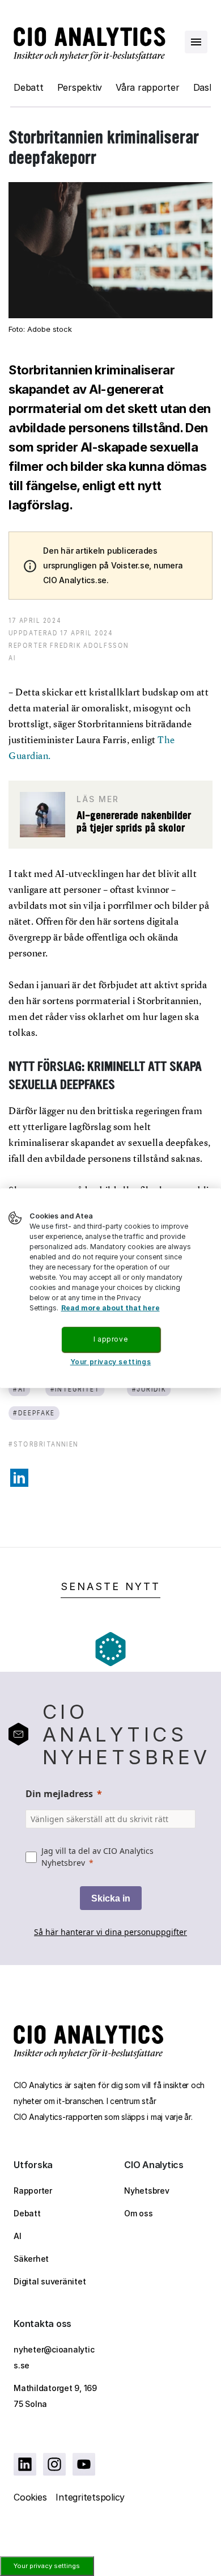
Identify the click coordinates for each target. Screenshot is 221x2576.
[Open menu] (196, 42)
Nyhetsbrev (147, 2191)
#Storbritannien (44, 1444)
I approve (110, 1339)
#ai (19, 1389)
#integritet (75, 1389)
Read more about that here (110, 1308)
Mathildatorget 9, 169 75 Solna (55, 2396)
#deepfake (34, 1413)
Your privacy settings (47, 2566)
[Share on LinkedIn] (19, 1478)
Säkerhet (31, 2259)
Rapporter (33, 2191)
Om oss (139, 2213)
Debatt (29, 87)
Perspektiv (80, 87)
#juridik (149, 1389)
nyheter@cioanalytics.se (54, 2357)
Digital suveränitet (50, 2281)
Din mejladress (59, 1794)
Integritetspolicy (90, 2497)
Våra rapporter (148, 87)
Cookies (30, 2497)
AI (18, 2236)
